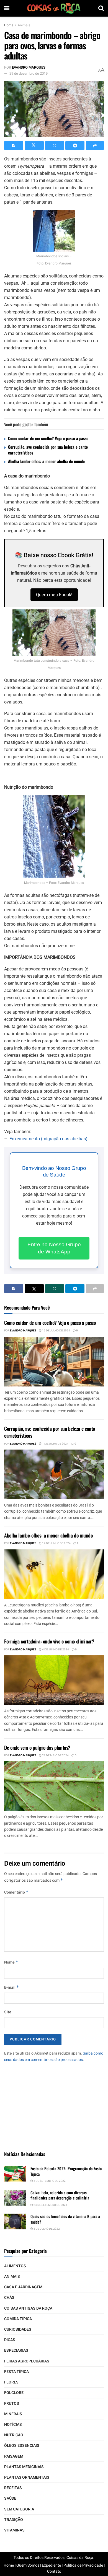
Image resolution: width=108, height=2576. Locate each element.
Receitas (13, 2488)
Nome (11, 1962)
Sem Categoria (19, 2509)
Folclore (14, 2393)
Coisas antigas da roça (28, 2308)
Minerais (13, 2414)
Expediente (51, 2565)
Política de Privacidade (83, 2565)
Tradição (14, 2520)
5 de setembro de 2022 (49, 2181)
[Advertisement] (54, 2104)
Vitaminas (14, 2530)
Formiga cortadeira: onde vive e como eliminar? (49, 1641)
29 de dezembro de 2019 (29, 73)
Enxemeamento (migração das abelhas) (48, 1139)
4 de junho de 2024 (55, 1650)
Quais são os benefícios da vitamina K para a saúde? (65, 2219)
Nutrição (14, 2435)
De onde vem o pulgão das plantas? (37, 1747)
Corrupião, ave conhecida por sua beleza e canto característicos (48, 450)
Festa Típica (16, 2372)
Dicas (10, 2340)
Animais (24, 25)
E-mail (12, 1987)
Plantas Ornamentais (27, 2477)
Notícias (13, 2425)
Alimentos (15, 2266)
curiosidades (18, 2329)
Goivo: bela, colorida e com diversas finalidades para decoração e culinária (60, 2195)
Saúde (10, 2498)
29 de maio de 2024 (55, 1756)
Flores (11, 2382)
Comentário (16, 1892)
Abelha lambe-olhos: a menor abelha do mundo (46, 461)
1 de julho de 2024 (55, 1444)
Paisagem (14, 2456)
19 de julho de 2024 (56, 1331)
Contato (54, 2571)
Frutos (12, 2404)
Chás (9, 2298)
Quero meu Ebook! (54, 595)
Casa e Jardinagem (23, 2287)
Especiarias (16, 2350)
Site (8, 2012)
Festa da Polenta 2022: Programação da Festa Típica (66, 2171)
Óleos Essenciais (22, 2446)
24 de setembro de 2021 (50, 2205)
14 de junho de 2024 (56, 1543)
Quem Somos (28, 2565)
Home (9, 25)
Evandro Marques (29, 67)
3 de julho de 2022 (46, 2229)
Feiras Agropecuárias (27, 2361)
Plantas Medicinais (24, 2467)
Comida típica (18, 2319)
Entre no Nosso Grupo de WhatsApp (54, 1248)
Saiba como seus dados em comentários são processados (54, 2056)
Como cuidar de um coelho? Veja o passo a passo (48, 438)
